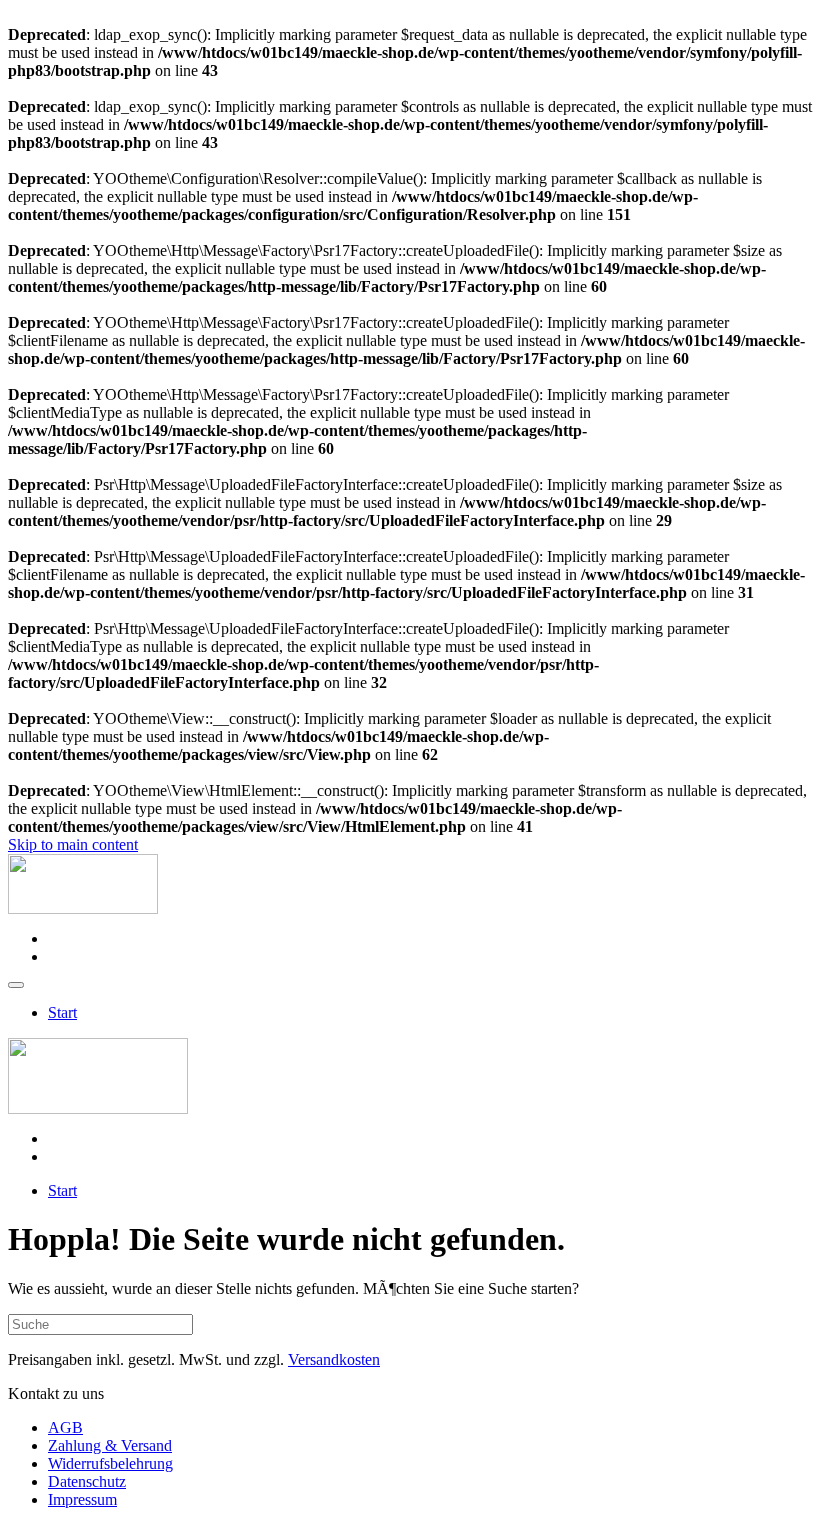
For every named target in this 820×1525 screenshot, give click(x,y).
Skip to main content (73, 844)
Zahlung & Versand (110, 1445)
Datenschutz (87, 1481)
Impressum (82, 1499)
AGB (65, 1427)
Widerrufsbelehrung (110, 1463)
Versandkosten (334, 1359)
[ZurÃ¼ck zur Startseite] (83, 908)
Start (62, 1012)
